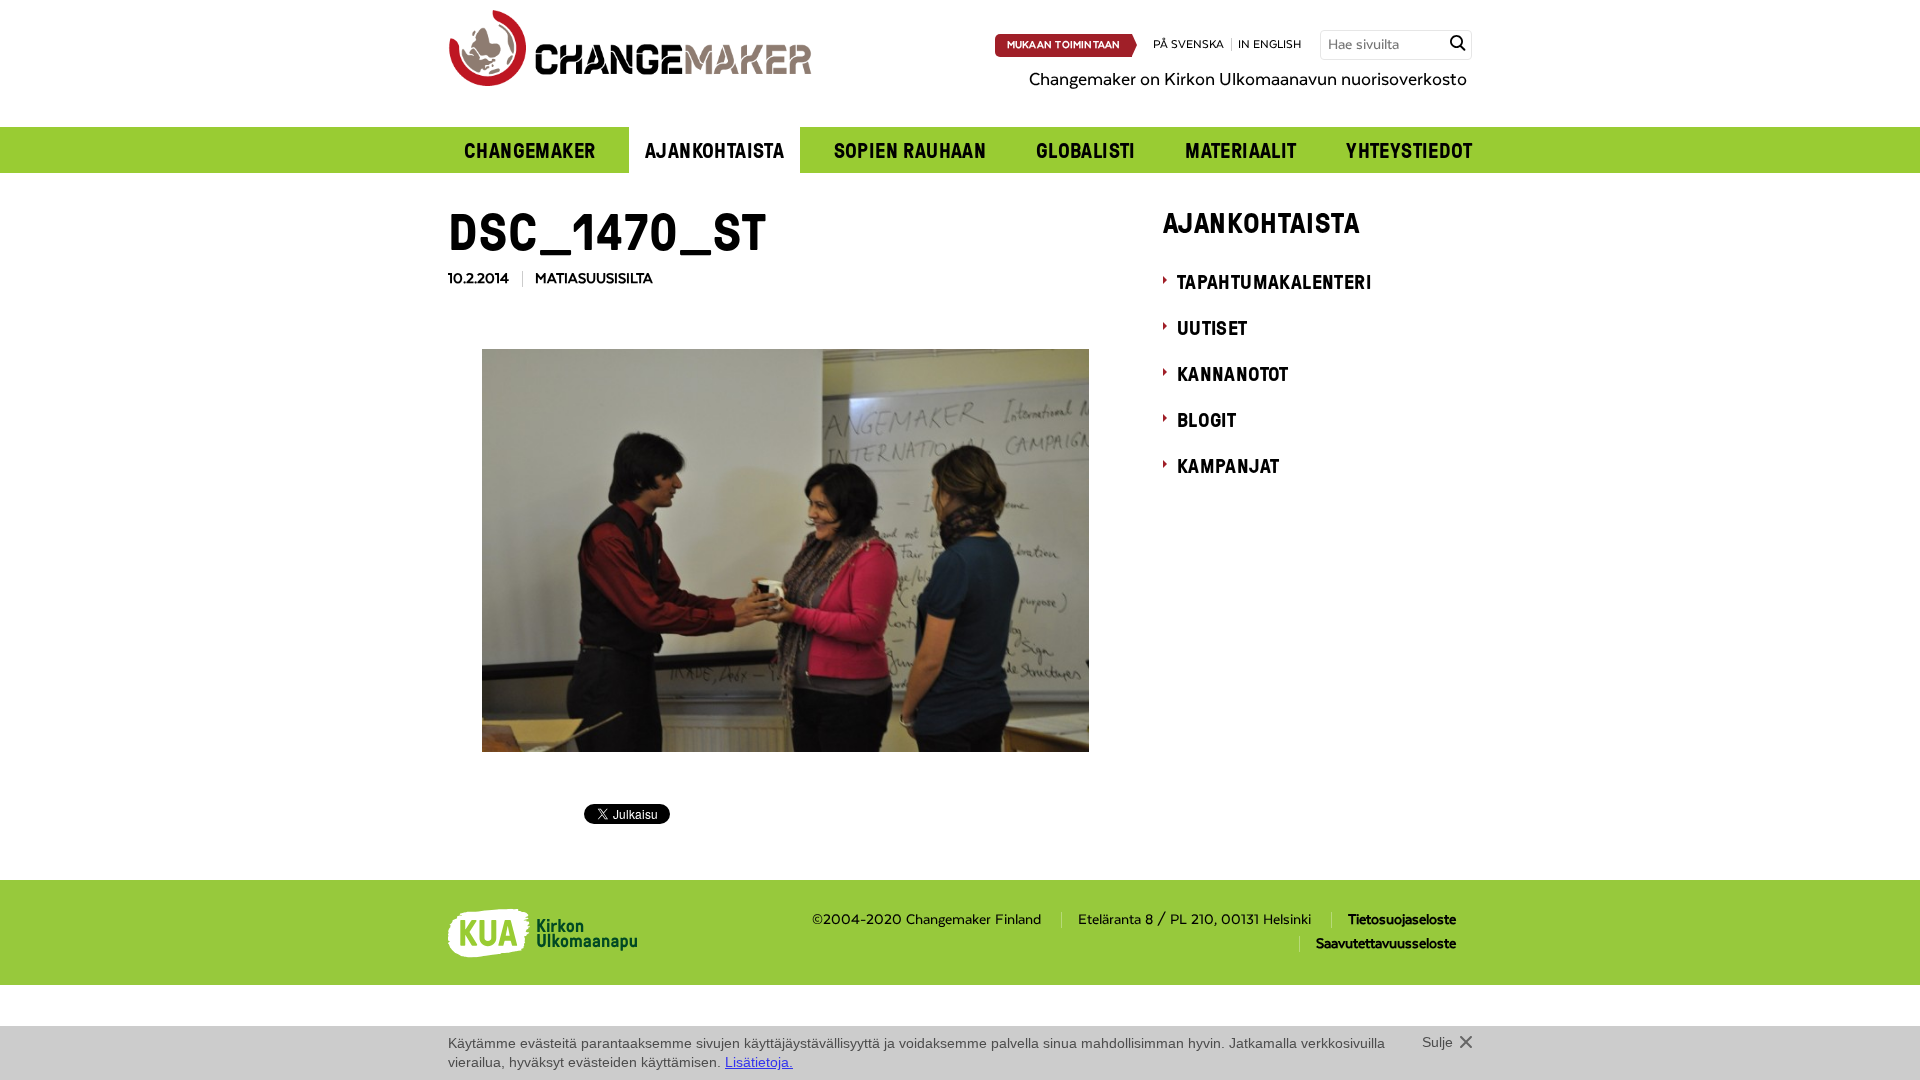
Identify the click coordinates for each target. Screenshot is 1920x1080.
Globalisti (1086, 150)
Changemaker (530, 150)
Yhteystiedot (1409, 150)
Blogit (1206, 419)
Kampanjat (1228, 465)
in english (1269, 44)
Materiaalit (1241, 150)
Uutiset (1212, 327)
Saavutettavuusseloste (1386, 944)
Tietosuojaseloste (1402, 920)
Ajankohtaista (714, 150)
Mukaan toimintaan (1064, 45)
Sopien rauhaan (910, 150)
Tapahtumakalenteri (1274, 281)
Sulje (1437, 1042)
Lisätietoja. (759, 1062)
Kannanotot (1233, 373)
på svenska (1188, 44)
